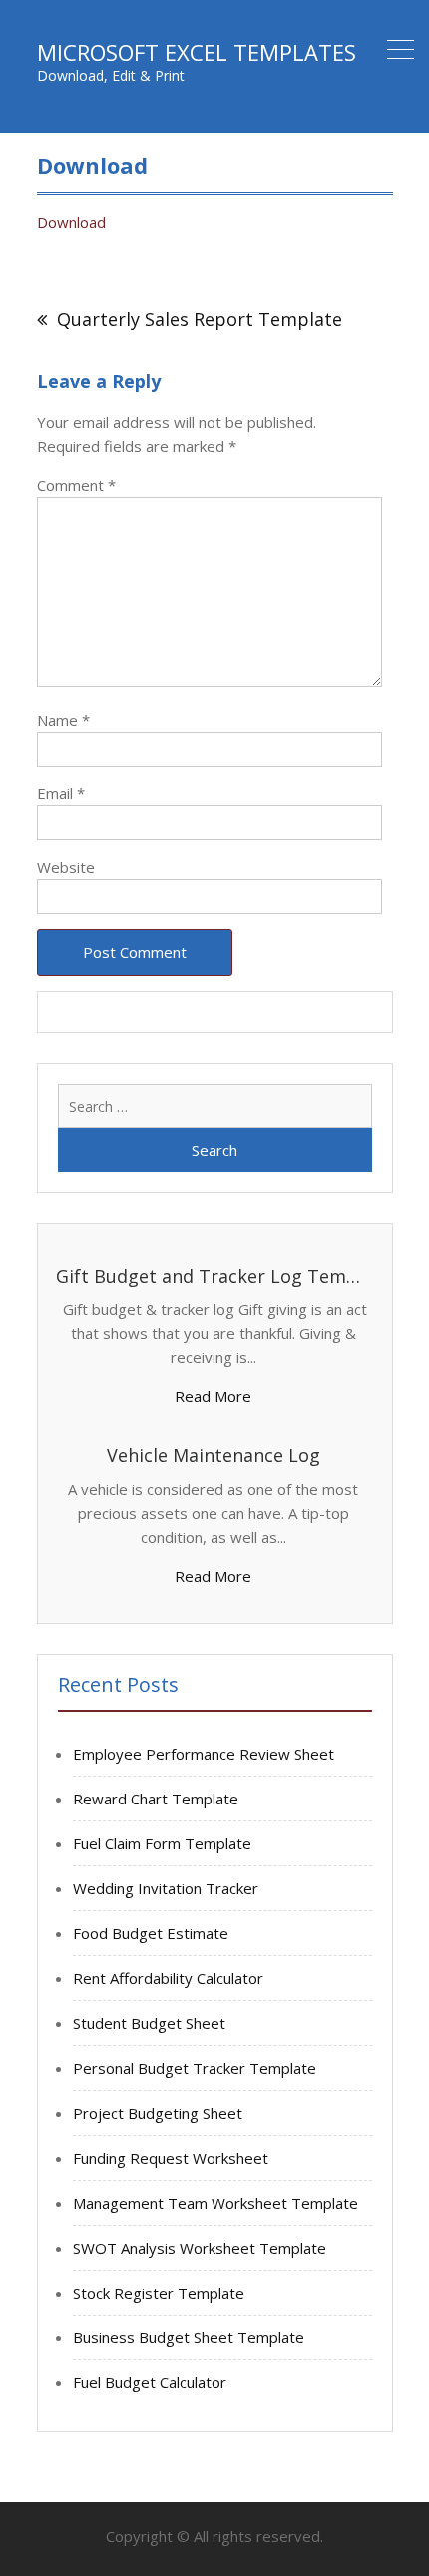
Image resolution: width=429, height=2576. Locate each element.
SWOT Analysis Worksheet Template (200, 2248)
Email (61, 793)
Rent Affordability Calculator (168, 1978)
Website (66, 867)
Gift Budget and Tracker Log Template (213, 1276)
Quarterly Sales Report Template (200, 319)
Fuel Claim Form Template (162, 1843)
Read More (213, 1396)
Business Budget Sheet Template (189, 2337)
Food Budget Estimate (151, 1933)
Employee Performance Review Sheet (204, 1754)
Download (71, 222)
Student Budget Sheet (149, 2023)
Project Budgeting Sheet (158, 2113)
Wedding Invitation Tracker (166, 1888)
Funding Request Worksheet (171, 2158)
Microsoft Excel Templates (197, 52)
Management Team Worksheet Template (215, 2203)
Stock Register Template (159, 2293)
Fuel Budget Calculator (150, 2382)
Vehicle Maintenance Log (214, 1455)
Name (63, 720)
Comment (76, 485)
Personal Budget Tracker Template (195, 2068)
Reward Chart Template (156, 1799)
